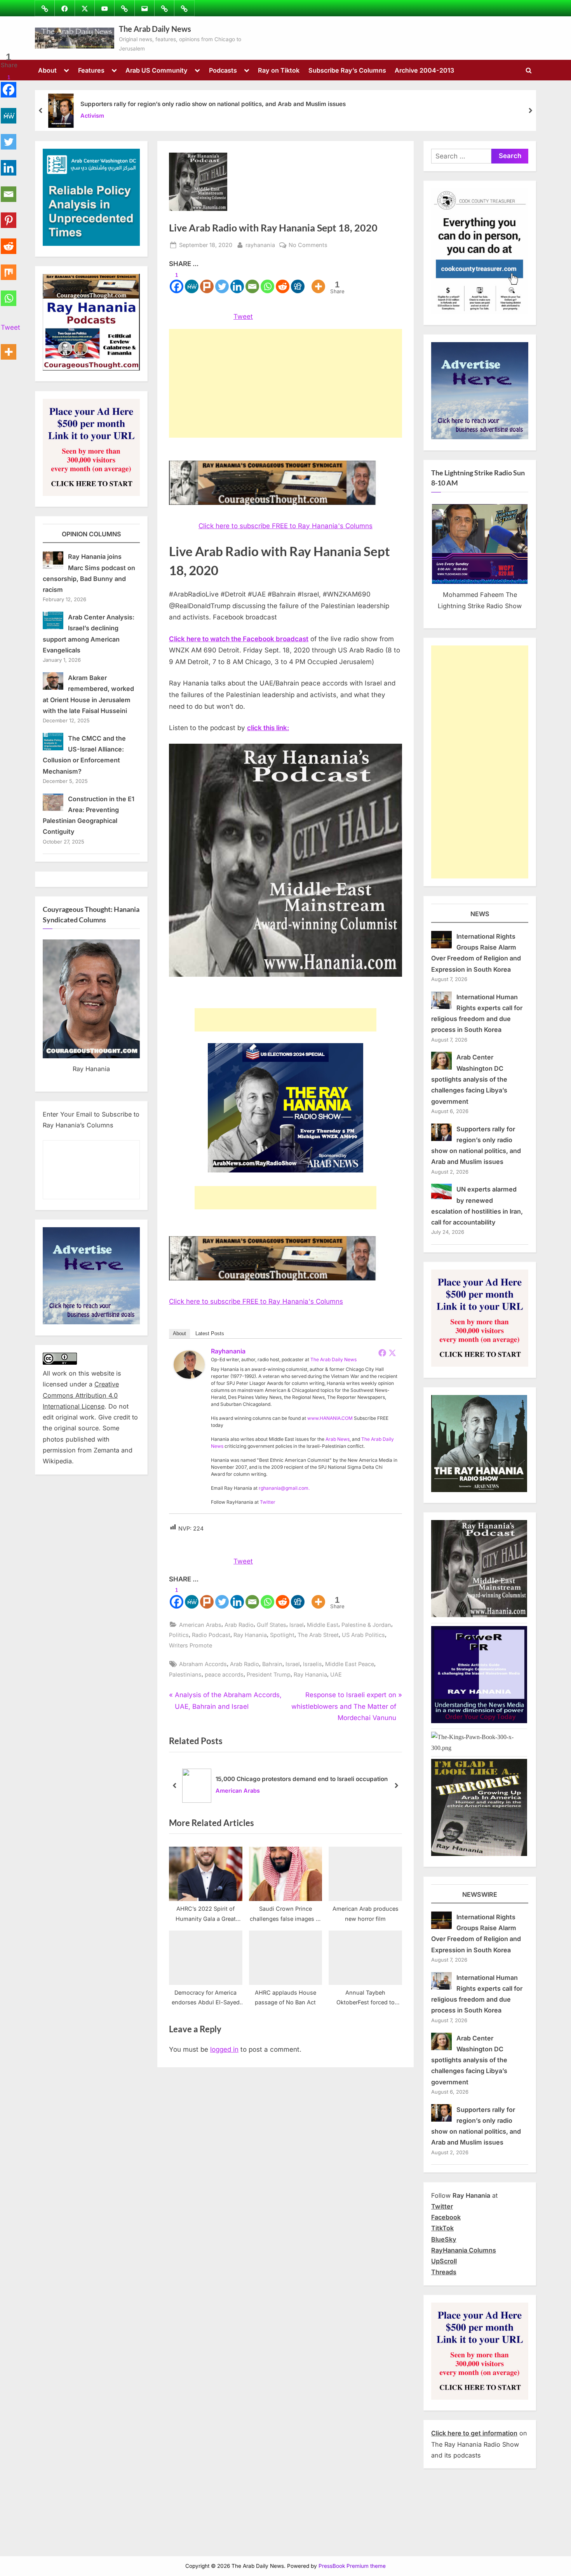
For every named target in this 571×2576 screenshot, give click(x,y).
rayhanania (260, 245)
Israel (297, 1625)
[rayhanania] (189, 1376)
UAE (336, 1674)
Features (91, 70)
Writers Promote (191, 1645)
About (47, 70)
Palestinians (185, 1674)
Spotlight (282, 1635)
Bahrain (272, 1664)
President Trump (269, 1674)
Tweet (243, 317)
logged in (224, 2049)
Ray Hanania (250, 1635)
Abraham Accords (203, 1664)
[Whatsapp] (267, 282)
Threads (444, 2272)
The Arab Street (318, 1635)
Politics (179, 1635)
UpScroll (444, 2261)
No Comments (308, 245)
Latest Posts (210, 1333)
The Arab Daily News (155, 29)
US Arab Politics (363, 1635)
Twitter (268, 1502)
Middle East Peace (350, 1664)
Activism (92, 116)
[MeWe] (192, 282)
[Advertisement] (285, 383)
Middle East (323, 1625)
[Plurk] (207, 282)
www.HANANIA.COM (330, 1418)
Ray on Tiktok (279, 70)
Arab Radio (239, 1625)
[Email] (252, 282)
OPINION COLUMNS (91, 534)
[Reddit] (283, 282)
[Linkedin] (237, 282)
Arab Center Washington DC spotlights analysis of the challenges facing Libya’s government (469, 1079)
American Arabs (200, 1625)
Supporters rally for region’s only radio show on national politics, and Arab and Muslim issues (213, 104)
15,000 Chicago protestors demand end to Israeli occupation (302, 1779)
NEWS (480, 914)
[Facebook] (382, 1353)
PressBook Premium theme (352, 2566)
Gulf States (272, 1625)
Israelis (312, 1664)
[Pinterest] (9, 216)
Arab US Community (157, 70)
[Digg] (298, 282)
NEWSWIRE (480, 1894)
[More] (318, 282)
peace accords (224, 1674)
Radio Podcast (211, 1635)
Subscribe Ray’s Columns (347, 70)
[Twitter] (222, 282)
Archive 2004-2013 (424, 70)
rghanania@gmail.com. (284, 1488)
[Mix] (9, 268)
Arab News (338, 1439)
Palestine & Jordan (366, 1625)
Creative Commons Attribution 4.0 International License (81, 1395)
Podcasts (223, 70)
